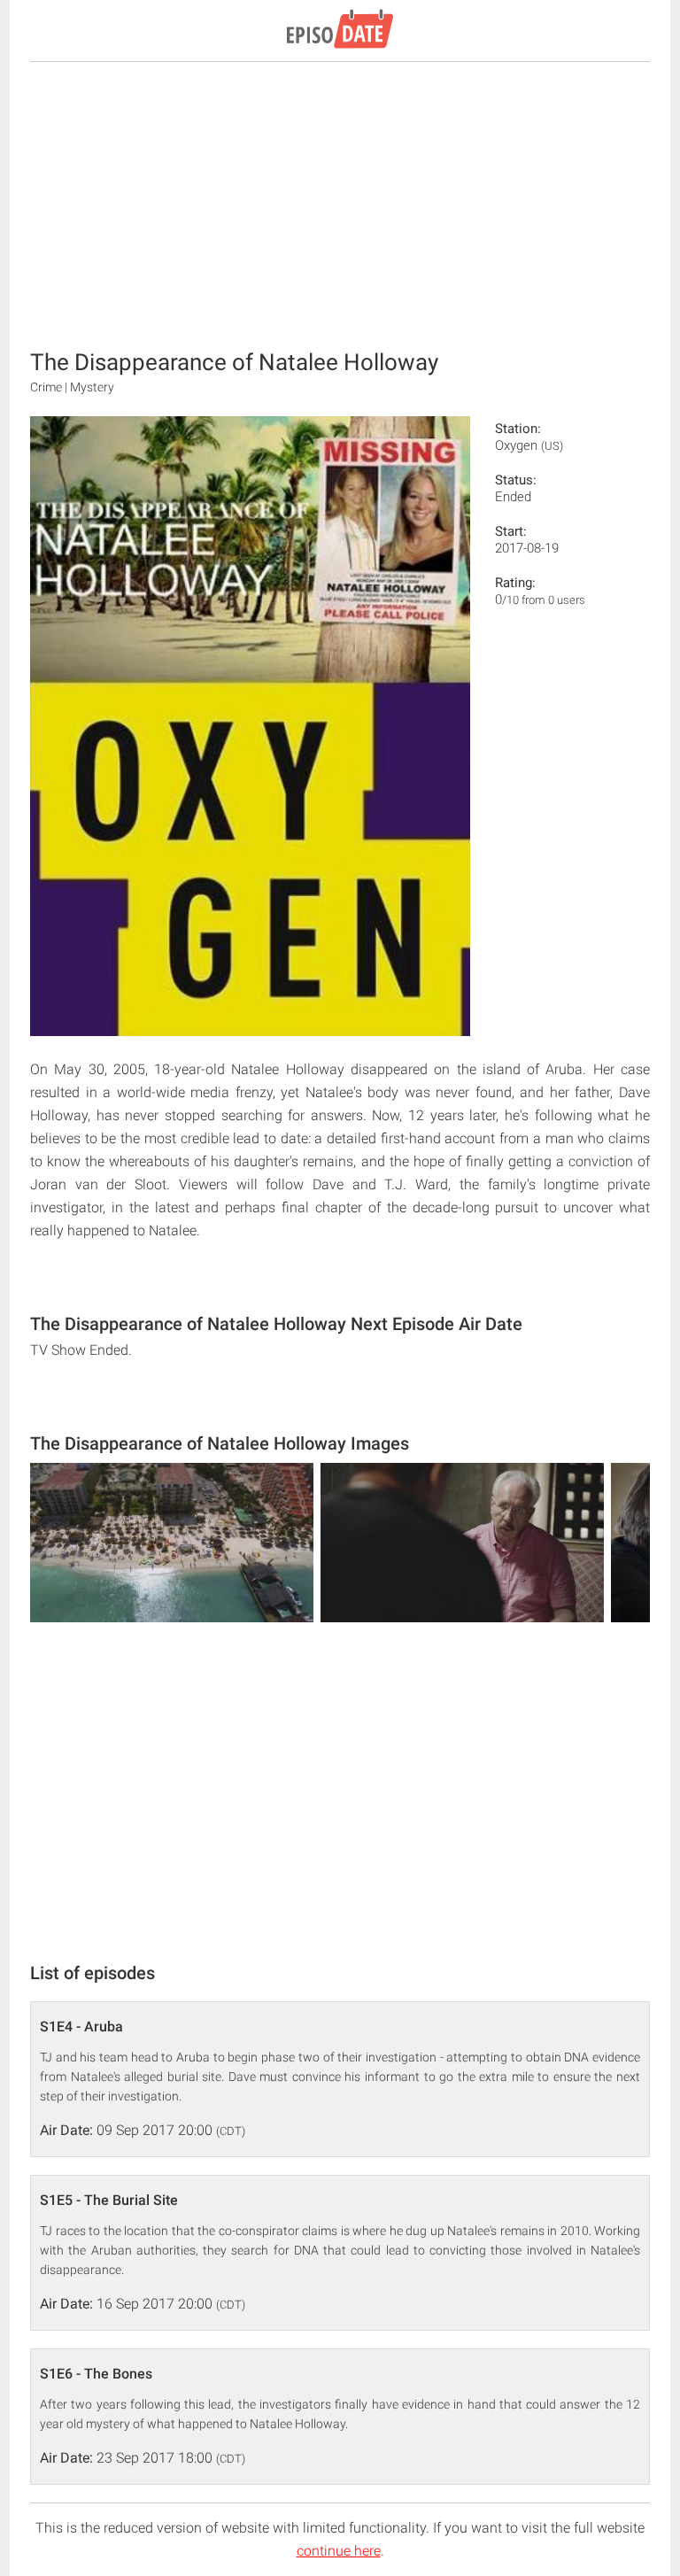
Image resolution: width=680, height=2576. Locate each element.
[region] (340, 204)
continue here (339, 2551)
